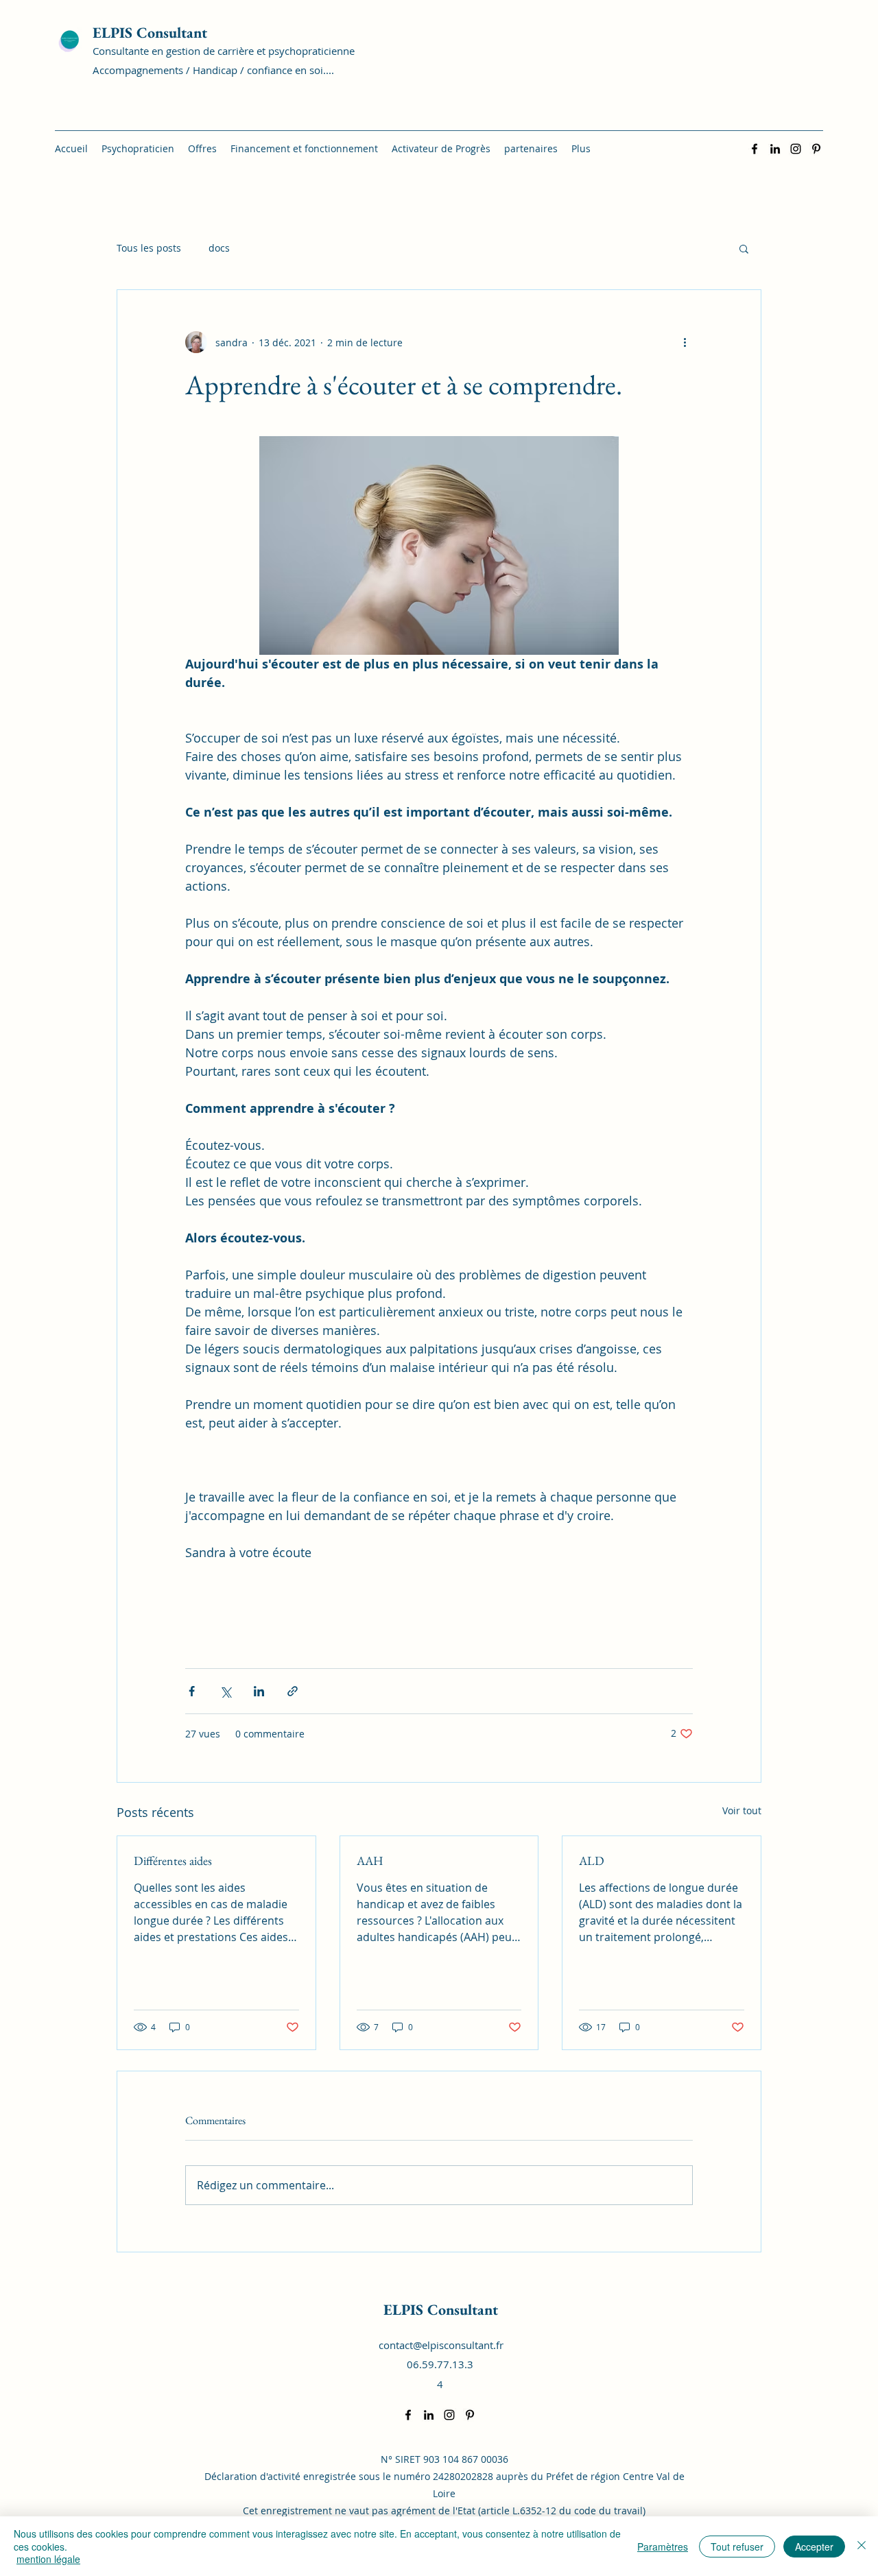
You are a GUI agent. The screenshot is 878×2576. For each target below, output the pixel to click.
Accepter (814, 2547)
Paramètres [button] (663, 2547)
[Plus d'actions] (685, 342)
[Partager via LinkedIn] (259, 1691)
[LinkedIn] (775, 149)
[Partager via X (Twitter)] (225, 1691)
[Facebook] (755, 149)
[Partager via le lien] (293, 1691)
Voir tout (742, 1810)
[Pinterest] (816, 149)
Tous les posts (149, 248)
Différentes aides (173, 1861)
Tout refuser (737, 2547)
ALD (592, 1861)
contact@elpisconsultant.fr (441, 2345)
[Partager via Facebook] (192, 1691)
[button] (744, 248)
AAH (370, 1861)
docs (219, 248)
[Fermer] (862, 2546)
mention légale (48, 2559)
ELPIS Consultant (150, 33)
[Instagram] (796, 149)
